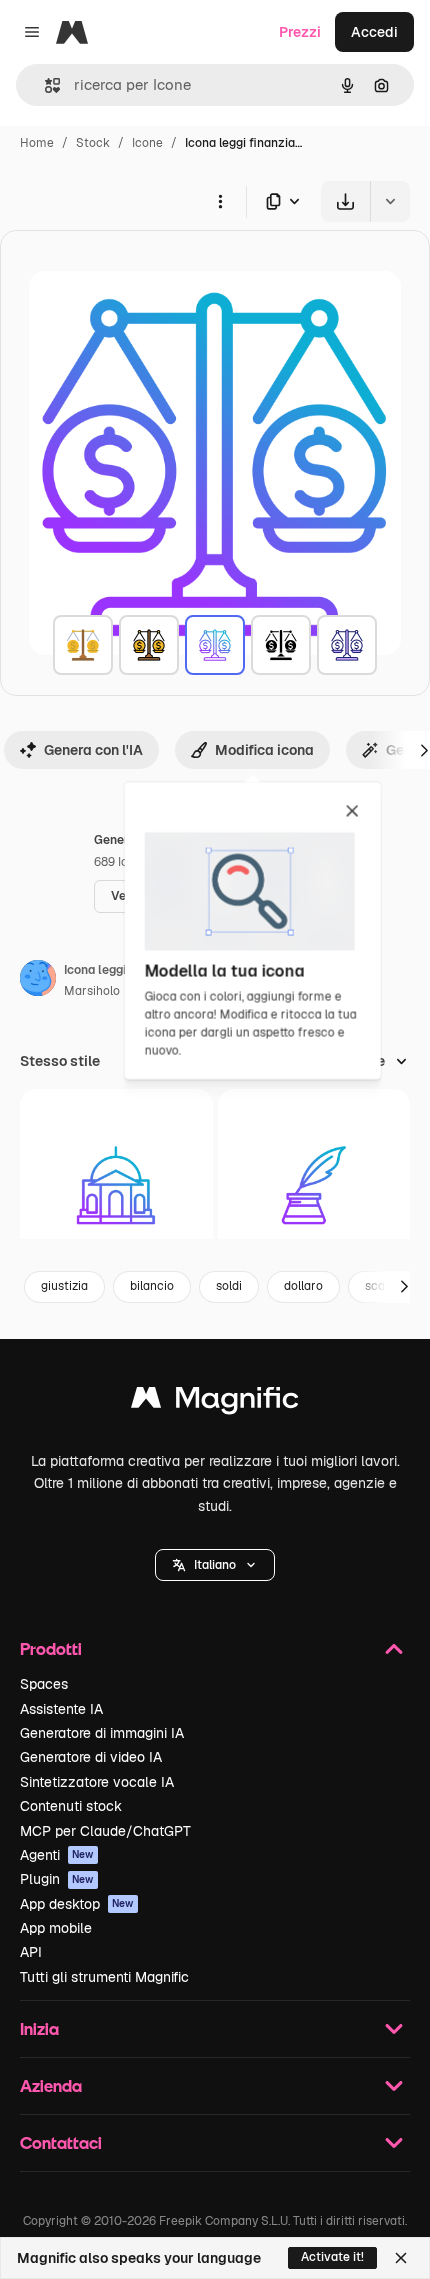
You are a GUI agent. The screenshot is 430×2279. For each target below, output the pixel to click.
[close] (352, 812)
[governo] (116, 1185)
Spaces (44, 1684)
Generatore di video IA (91, 1757)
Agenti (57, 1855)
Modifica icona (264, 750)
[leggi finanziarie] (83, 645)
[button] (215, 1565)
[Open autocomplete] (44, 85)
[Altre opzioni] (220, 201)
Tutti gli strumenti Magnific (104, 1977)
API (31, 1952)
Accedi (374, 32)
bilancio (152, 1286)
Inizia (39, 2028)
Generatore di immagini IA (102, 1733)
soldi (229, 1286)
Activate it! (332, 2257)
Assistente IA (61, 1709)
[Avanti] (404, 1287)
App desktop (77, 1904)
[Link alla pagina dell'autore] (38, 981)
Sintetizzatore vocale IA (97, 1782)
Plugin (57, 1879)
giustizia (64, 1286)
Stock (93, 143)
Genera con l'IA (93, 750)
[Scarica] (345, 201)
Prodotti (51, 1648)
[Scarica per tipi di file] (284, 201)
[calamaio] (314, 1185)
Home (37, 143)
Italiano (215, 1565)
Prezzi (300, 32)
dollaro (303, 1286)
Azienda (51, 2085)
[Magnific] (215, 1402)
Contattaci (61, 2142)
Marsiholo (92, 991)
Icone (147, 143)
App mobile (56, 1928)
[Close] (401, 2258)
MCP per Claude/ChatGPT (105, 1831)
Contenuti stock (71, 1806)
